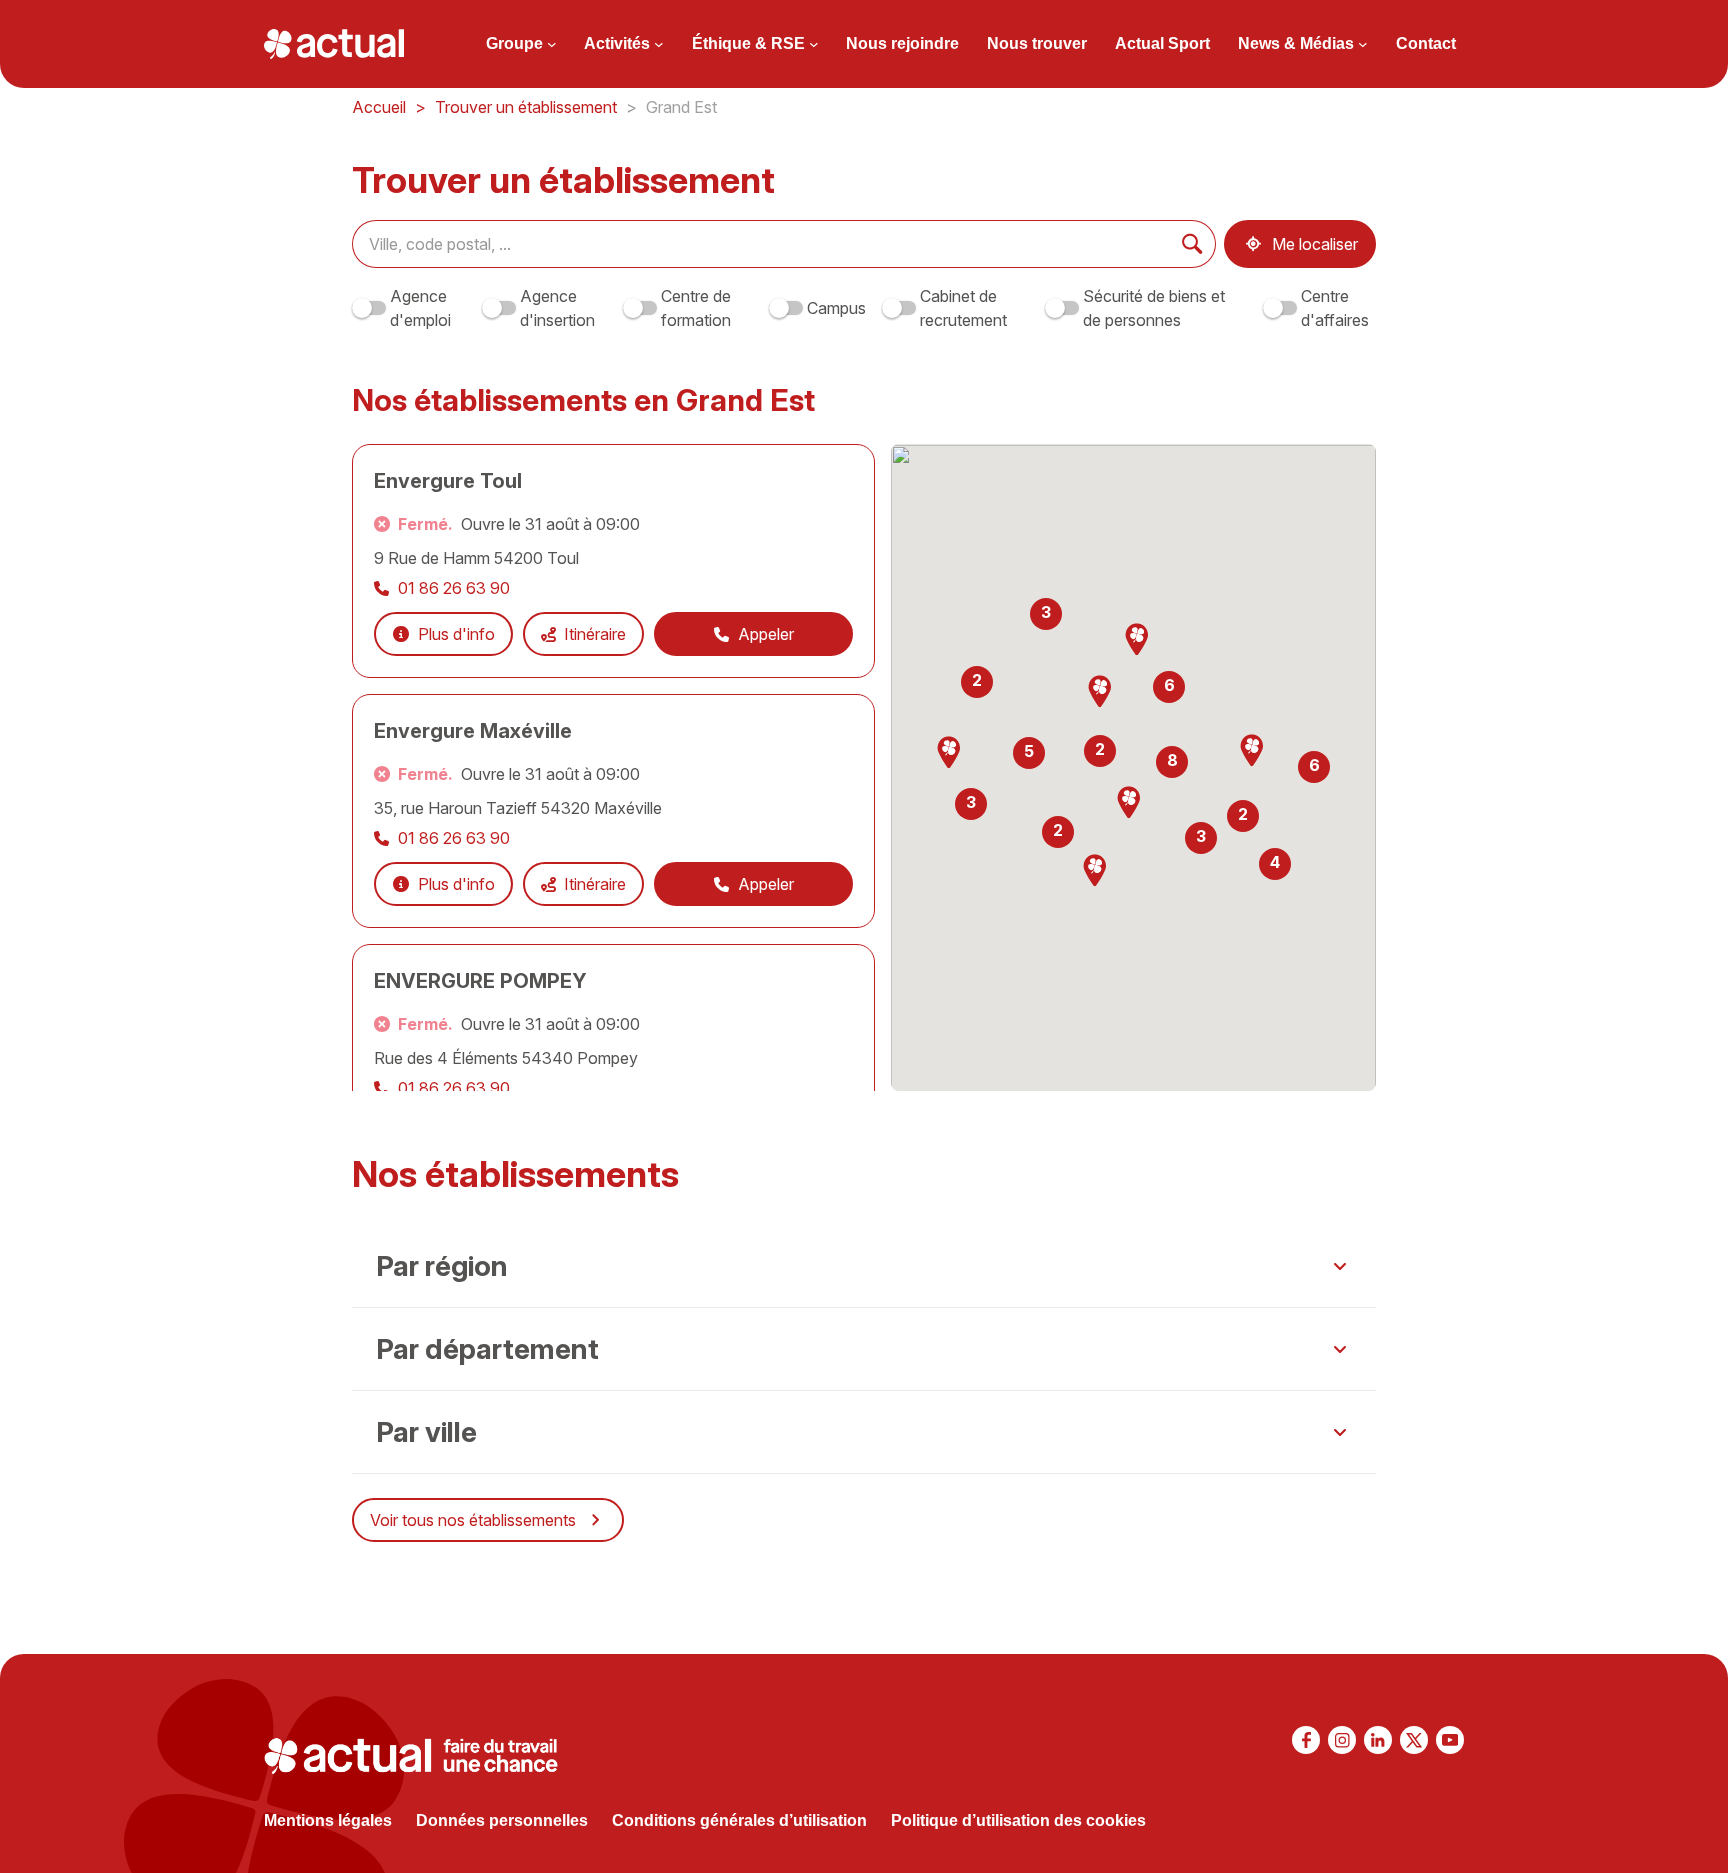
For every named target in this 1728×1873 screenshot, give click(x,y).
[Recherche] (1192, 244)
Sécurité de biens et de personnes (1154, 308)
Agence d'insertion (557, 308)
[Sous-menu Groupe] (552, 44)
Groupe (514, 43)
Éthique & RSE (748, 43)
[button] (1100, 692)
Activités (617, 43)
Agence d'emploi (420, 308)
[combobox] (760, 244)
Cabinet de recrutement (963, 308)
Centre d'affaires (1335, 308)
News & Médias (1296, 43)
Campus (836, 308)
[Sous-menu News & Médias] (1363, 44)
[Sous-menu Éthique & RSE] (814, 44)
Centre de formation (696, 308)
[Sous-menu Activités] (659, 44)
